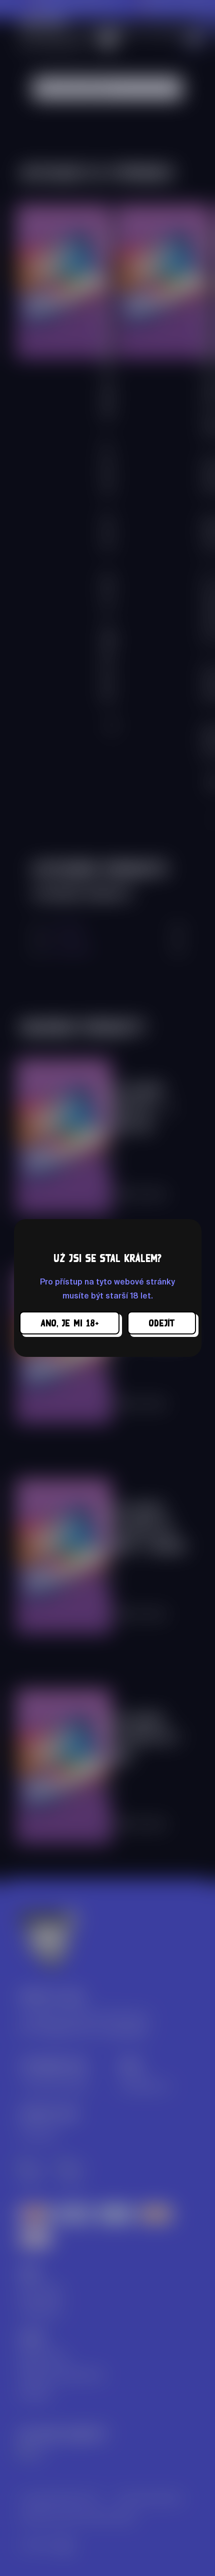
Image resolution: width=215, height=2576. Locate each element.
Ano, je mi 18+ (69, 1323)
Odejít (162, 1323)
